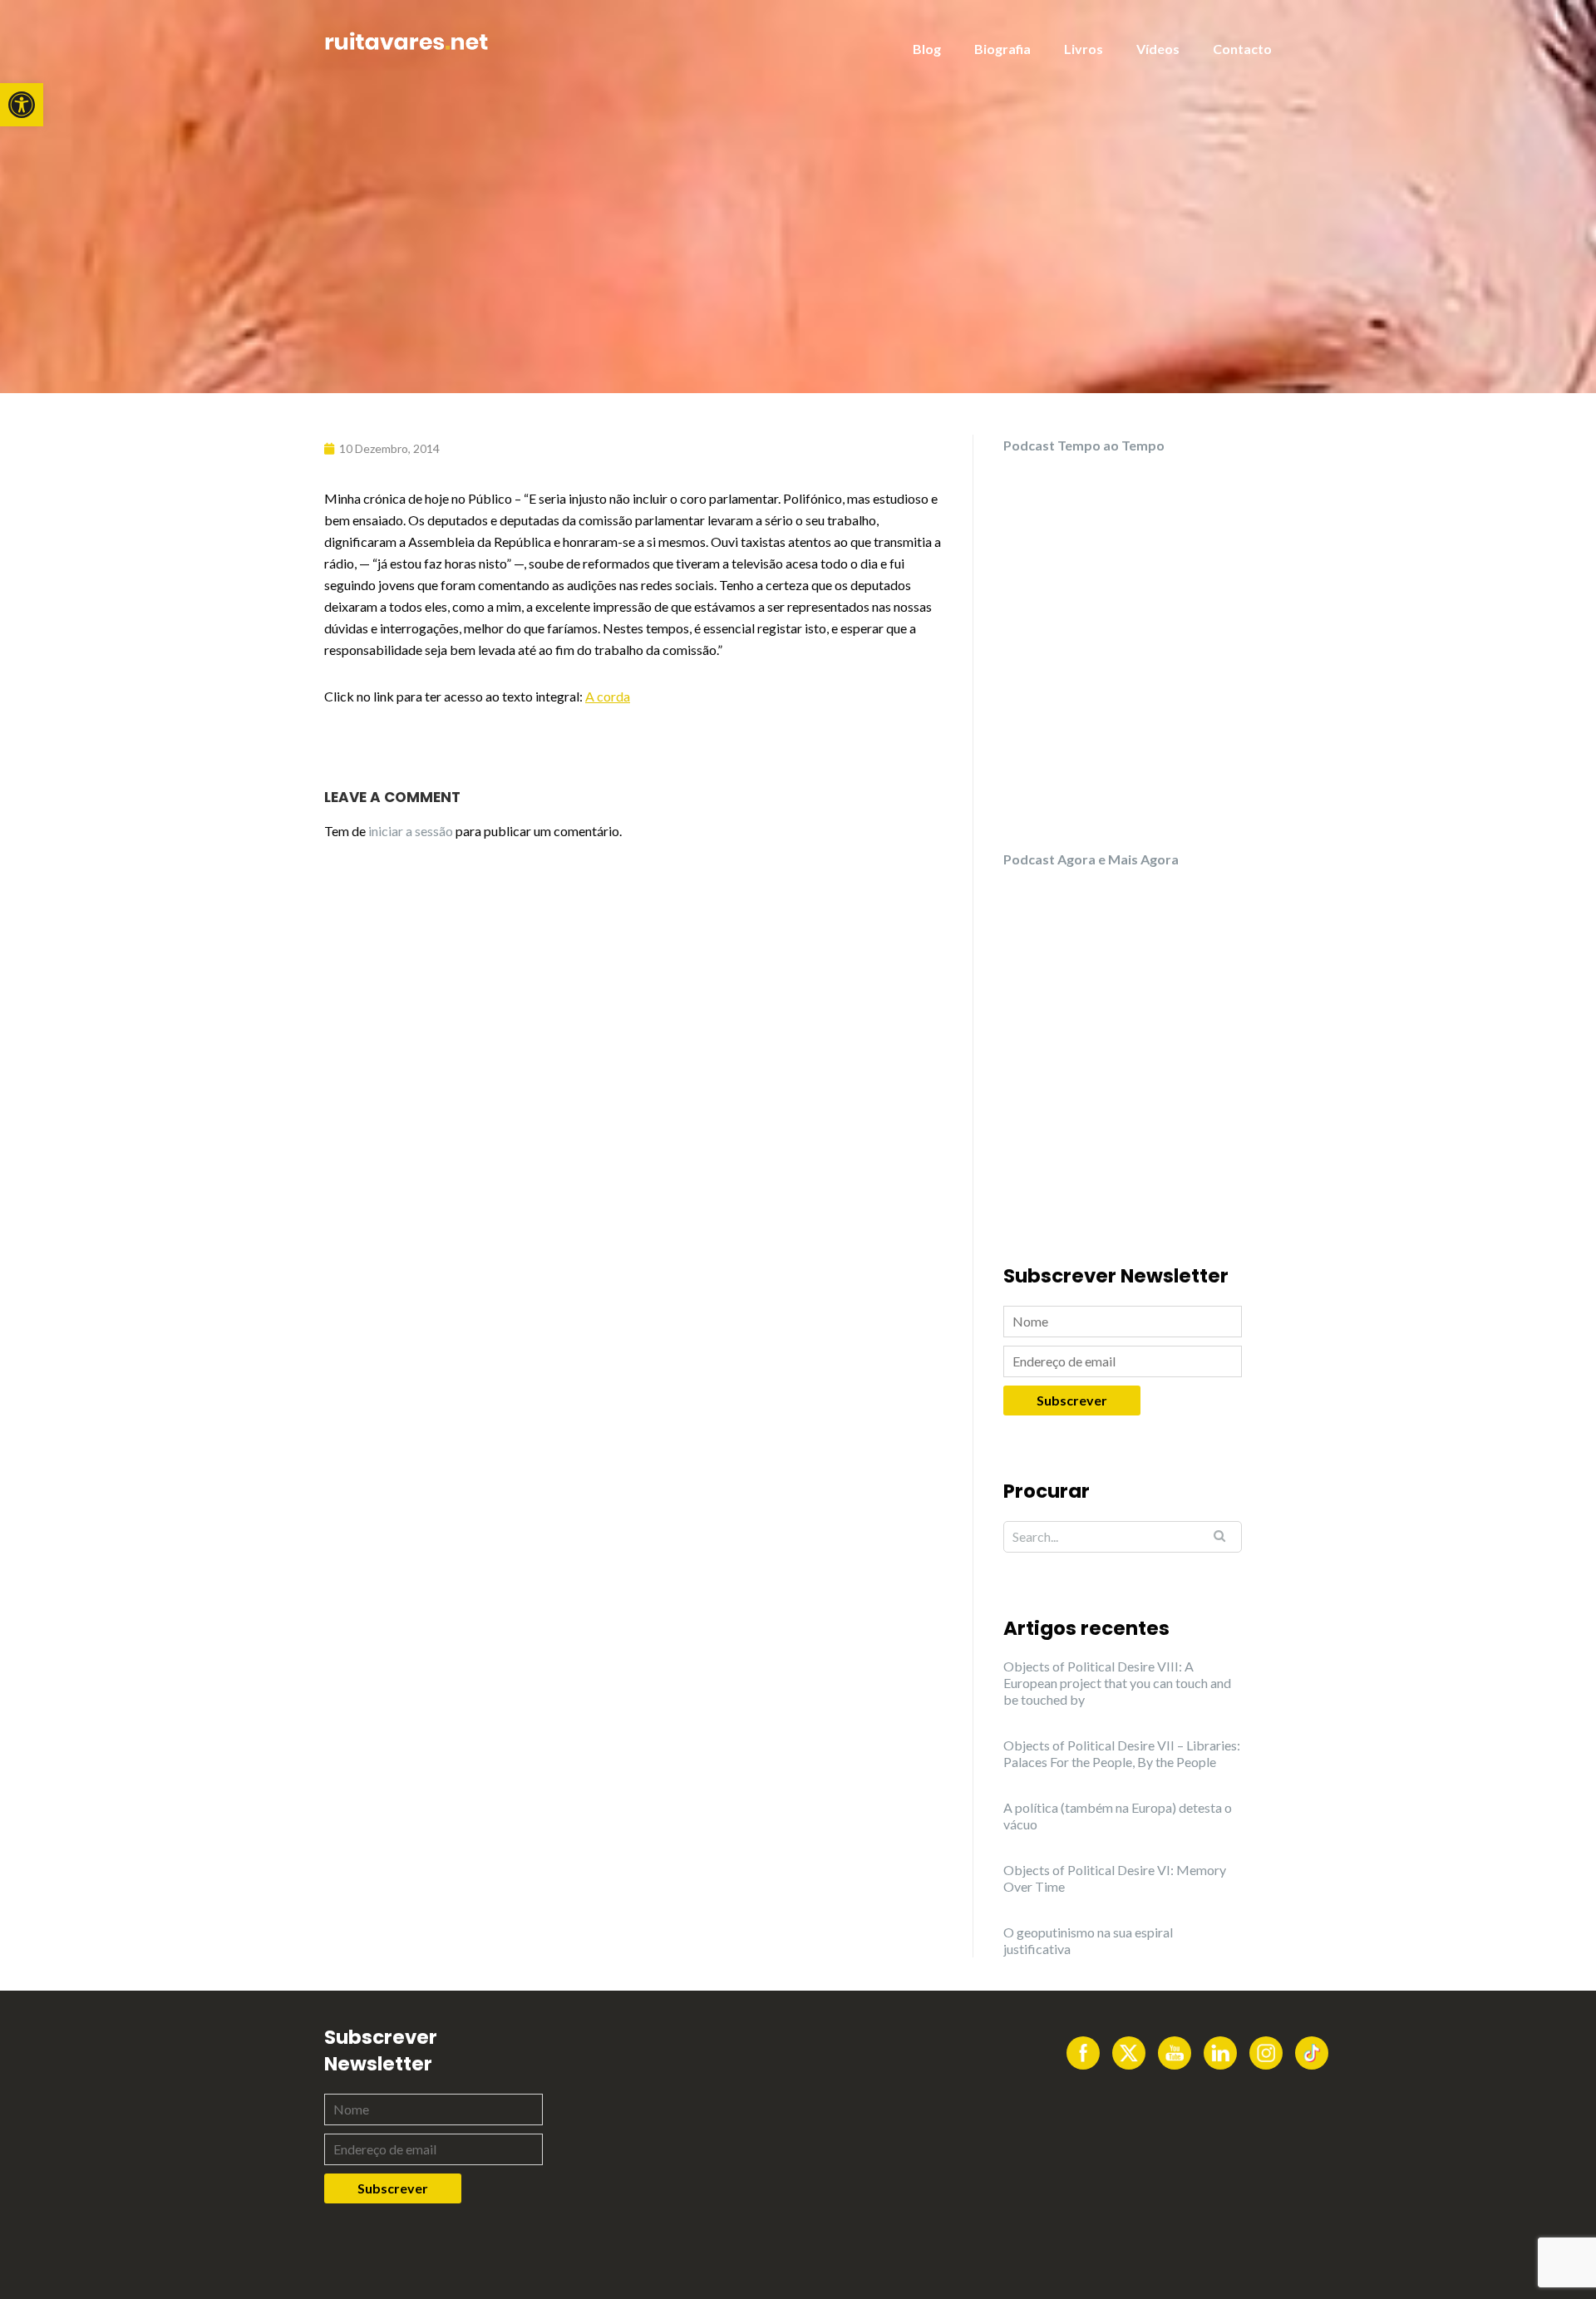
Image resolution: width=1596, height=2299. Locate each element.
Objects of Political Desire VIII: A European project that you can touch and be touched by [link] (1117, 1683)
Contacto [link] (1242, 49)
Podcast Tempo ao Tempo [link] (1084, 445)
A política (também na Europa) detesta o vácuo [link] (1118, 1816)
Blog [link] (927, 49)
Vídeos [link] (1158, 49)
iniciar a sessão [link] (411, 831)
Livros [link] (1084, 49)
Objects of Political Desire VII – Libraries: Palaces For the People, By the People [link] (1122, 1753)
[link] (22, 105)
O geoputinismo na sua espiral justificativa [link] (1088, 1940)
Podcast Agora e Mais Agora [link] (1091, 859)
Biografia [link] (1002, 49)
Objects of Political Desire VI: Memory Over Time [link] (1115, 1878)
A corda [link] (608, 696)
